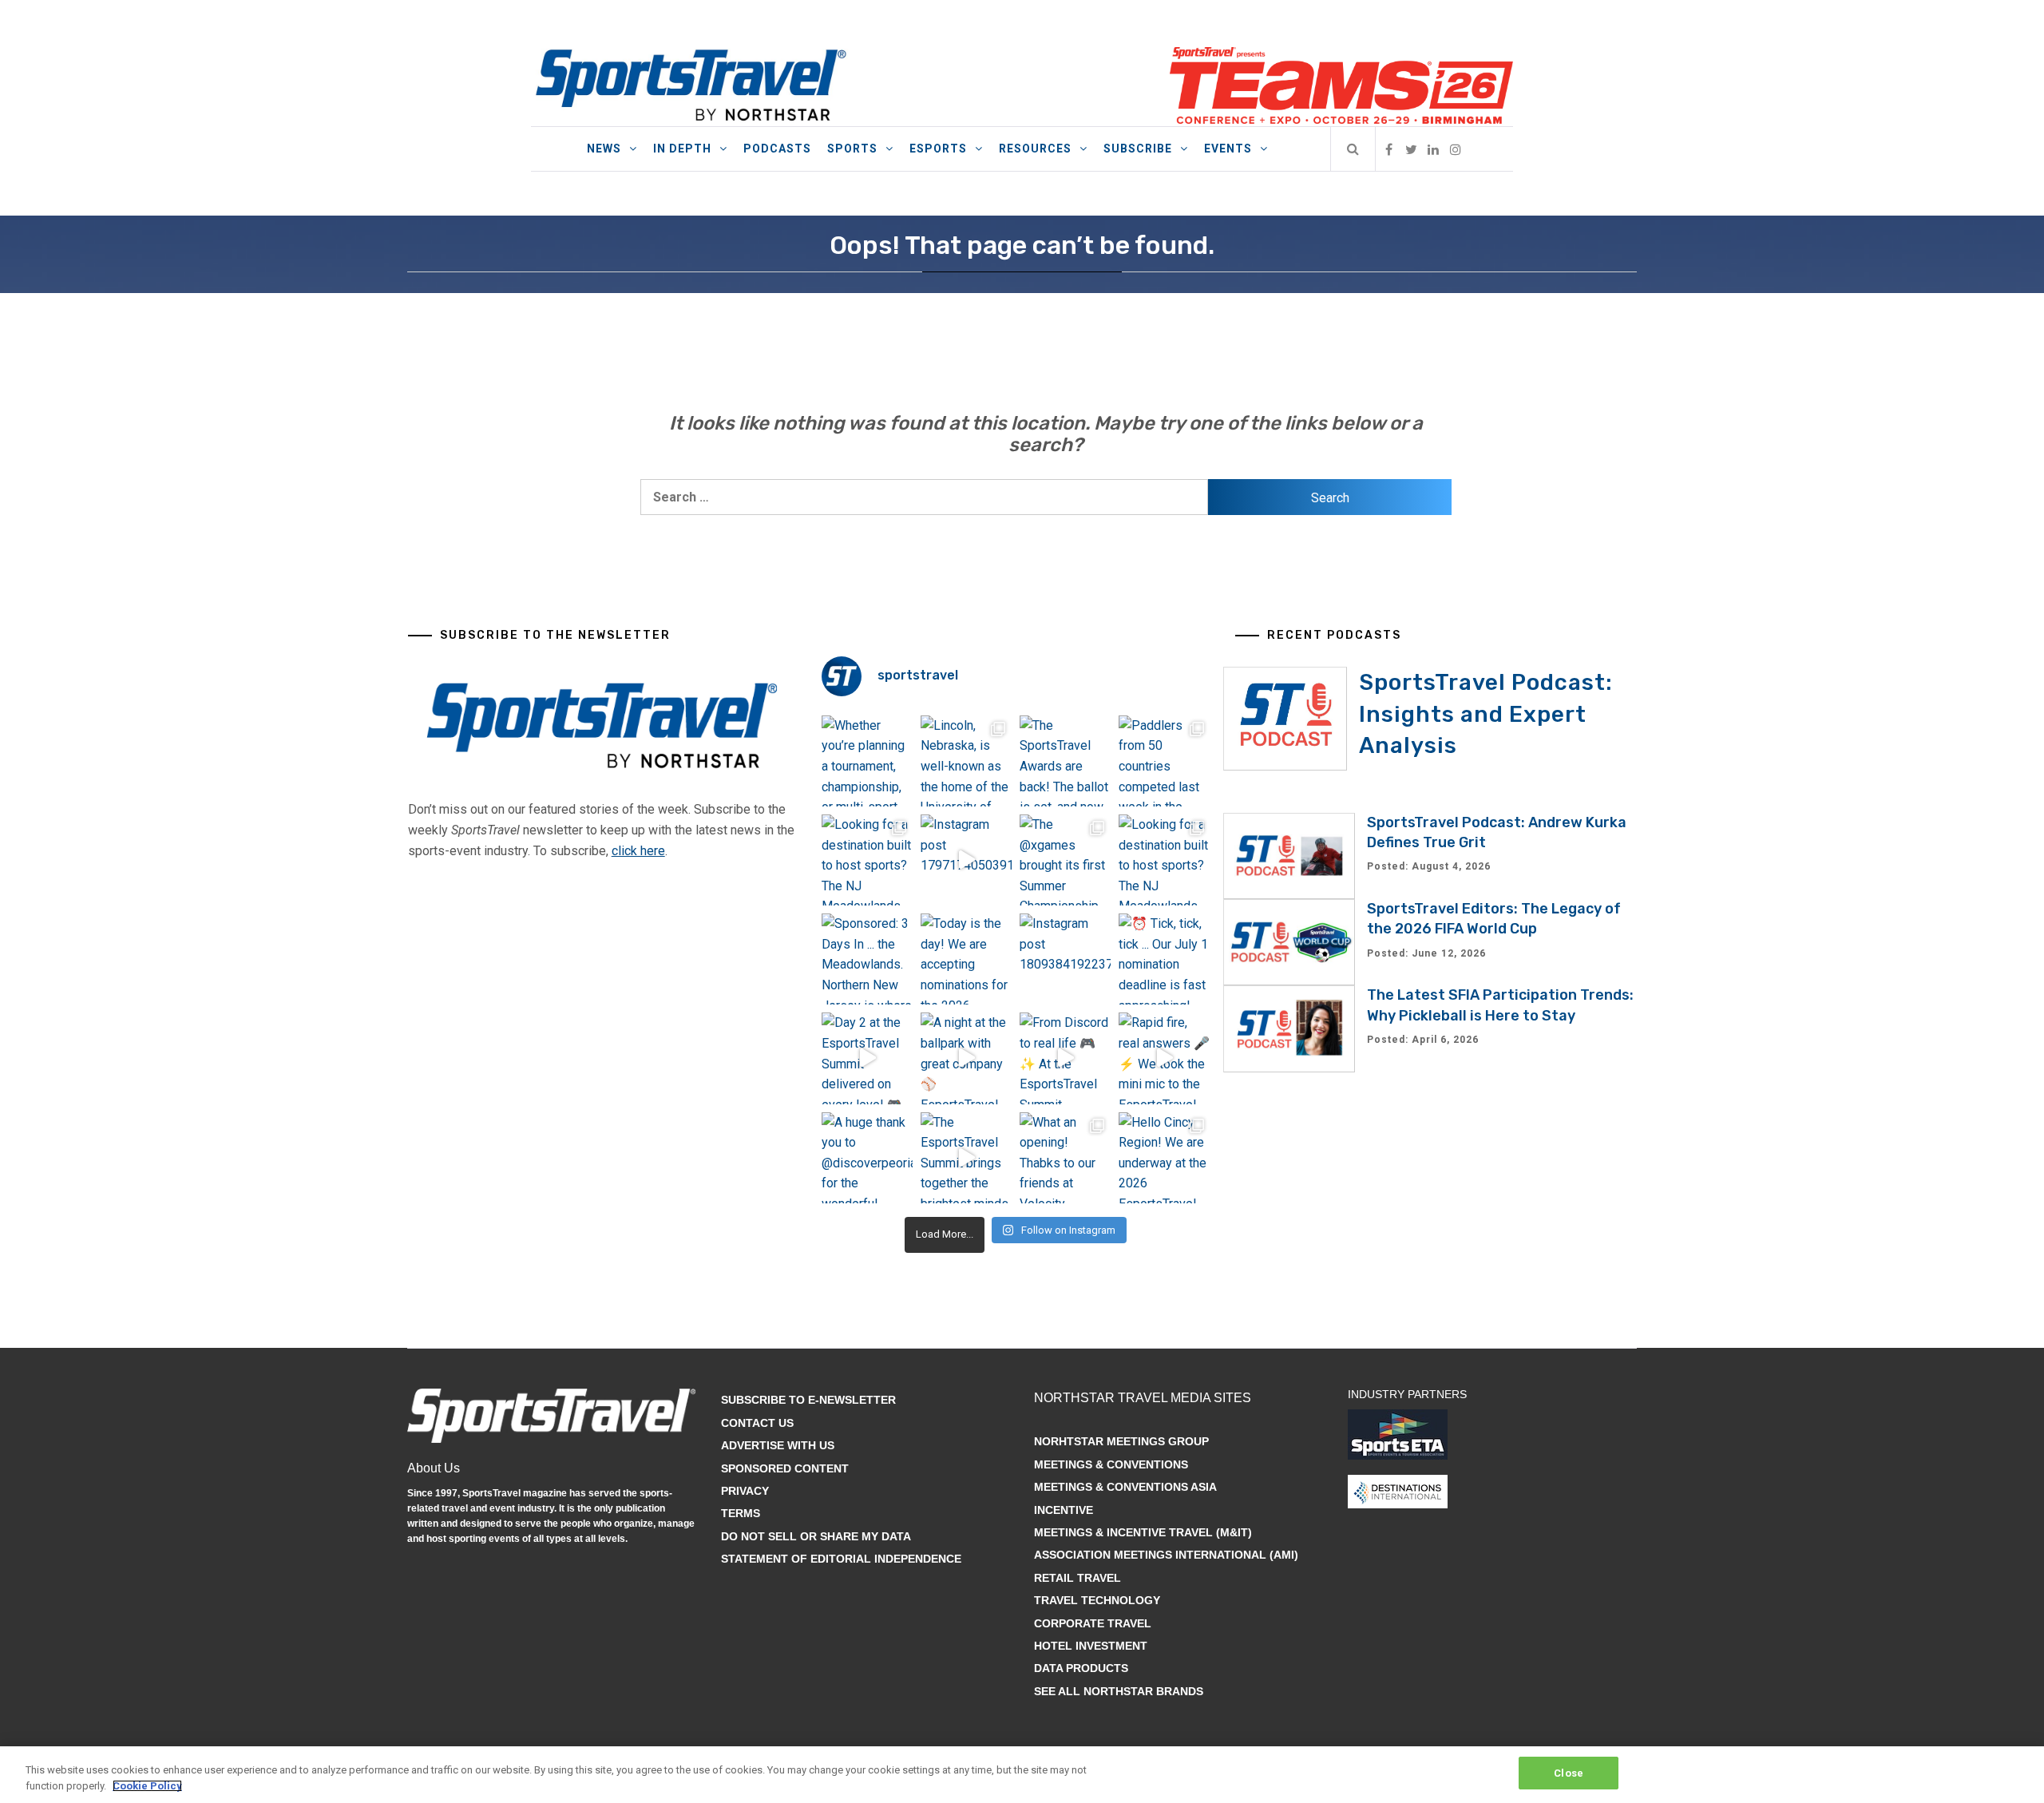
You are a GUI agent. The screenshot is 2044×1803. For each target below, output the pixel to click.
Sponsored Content (785, 1468)
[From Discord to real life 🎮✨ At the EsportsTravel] (1065, 1058)
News (604, 149)
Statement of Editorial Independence (841, 1559)
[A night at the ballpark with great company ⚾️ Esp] (966, 1058)
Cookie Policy (147, 1786)
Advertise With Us (778, 1445)
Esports (938, 149)
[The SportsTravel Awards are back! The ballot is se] (1065, 761)
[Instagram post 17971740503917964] (966, 860)
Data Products (1081, 1668)
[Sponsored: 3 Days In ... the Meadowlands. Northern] (867, 959)
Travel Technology (1097, 1600)
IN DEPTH (682, 149)
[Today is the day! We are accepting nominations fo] (966, 959)
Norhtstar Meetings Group (1121, 1441)
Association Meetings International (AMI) (1166, 1555)
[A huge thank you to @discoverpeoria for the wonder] (867, 1158)
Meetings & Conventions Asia (1125, 1487)
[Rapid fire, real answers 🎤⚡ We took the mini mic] (1164, 1058)
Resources (1035, 149)
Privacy (745, 1491)
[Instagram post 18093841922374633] (1065, 959)
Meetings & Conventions (1111, 1464)
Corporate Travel (1093, 1623)
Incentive (1064, 1510)
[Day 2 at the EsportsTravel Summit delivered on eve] (867, 1058)
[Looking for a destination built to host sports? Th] (867, 860)
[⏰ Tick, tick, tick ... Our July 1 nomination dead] (1164, 959)
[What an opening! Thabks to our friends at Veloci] (1065, 1158)
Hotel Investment (1091, 1646)
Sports (852, 149)
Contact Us (757, 1423)
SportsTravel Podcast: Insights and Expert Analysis (1486, 713)
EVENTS (1228, 149)
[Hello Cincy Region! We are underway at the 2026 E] (1164, 1158)
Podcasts (777, 149)
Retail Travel (1077, 1578)
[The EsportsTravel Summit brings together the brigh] (966, 1158)
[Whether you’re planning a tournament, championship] (867, 761)
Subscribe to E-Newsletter (808, 1400)
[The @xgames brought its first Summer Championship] (1065, 860)
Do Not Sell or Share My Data (816, 1536)
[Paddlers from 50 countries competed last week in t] (1164, 761)
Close (1569, 1773)
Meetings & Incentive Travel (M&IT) (1143, 1532)
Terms (741, 1513)
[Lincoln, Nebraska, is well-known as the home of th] (966, 761)
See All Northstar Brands (1119, 1691)
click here (638, 851)
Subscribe (1138, 149)
